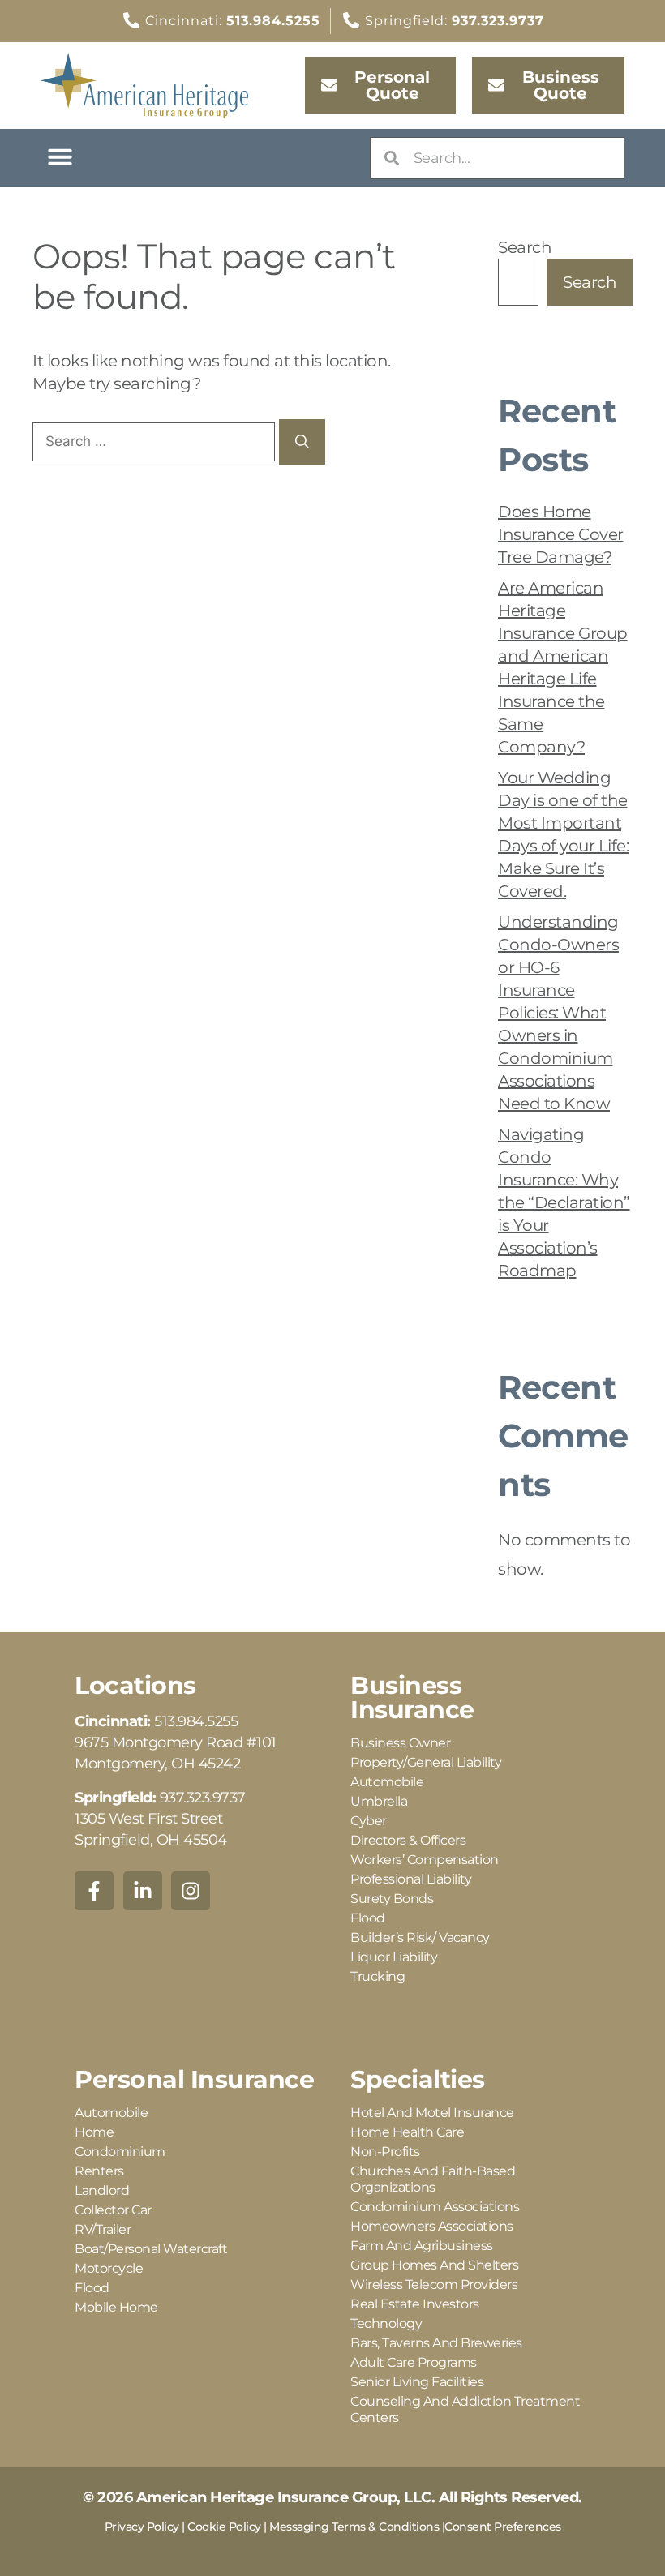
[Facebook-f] (94, 1891)
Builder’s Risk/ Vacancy (420, 1937)
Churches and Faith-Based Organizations (433, 2179)
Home (94, 2132)
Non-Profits (385, 2152)
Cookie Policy (224, 2527)
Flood (368, 1918)
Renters (99, 2171)
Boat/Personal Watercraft (151, 2249)
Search (525, 247)
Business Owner (400, 1743)
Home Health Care (407, 2132)
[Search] (302, 442)
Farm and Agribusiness (422, 2246)
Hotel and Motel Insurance (432, 2113)
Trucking (378, 1976)
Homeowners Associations (432, 2226)
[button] (60, 156)
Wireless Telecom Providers (434, 2285)
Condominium (120, 2152)
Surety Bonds (392, 1899)
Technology (386, 2323)
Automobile (387, 1782)
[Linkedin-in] (143, 1891)
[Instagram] (191, 1891)
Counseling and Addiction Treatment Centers (465, 2409)
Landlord (102, 2190)
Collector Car (113, 2210)
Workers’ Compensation (425, 1860)
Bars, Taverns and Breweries (436, 2343)
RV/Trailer (103, 2229)
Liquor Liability (394, 1957)
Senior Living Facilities (417, 2382)
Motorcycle (109, 2268)
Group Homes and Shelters (434, 2265)
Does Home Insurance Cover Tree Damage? (561, 534)
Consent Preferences (503, 2527)
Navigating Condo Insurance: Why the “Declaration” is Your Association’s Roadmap (564, 1202)
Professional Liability (411, 1879)
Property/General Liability (426, 1762)
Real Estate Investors (415, 2304)
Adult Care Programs (414, 2362)
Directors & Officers (408, 1840)
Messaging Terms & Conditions (354, 2527)
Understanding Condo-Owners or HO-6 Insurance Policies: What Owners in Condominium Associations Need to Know (558, 1013)
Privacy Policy (142, 2527)
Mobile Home (116, 2307)
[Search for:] (156, 440)
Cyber (369, 1821)
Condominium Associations (435, 2207)
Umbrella (379, 1801)
